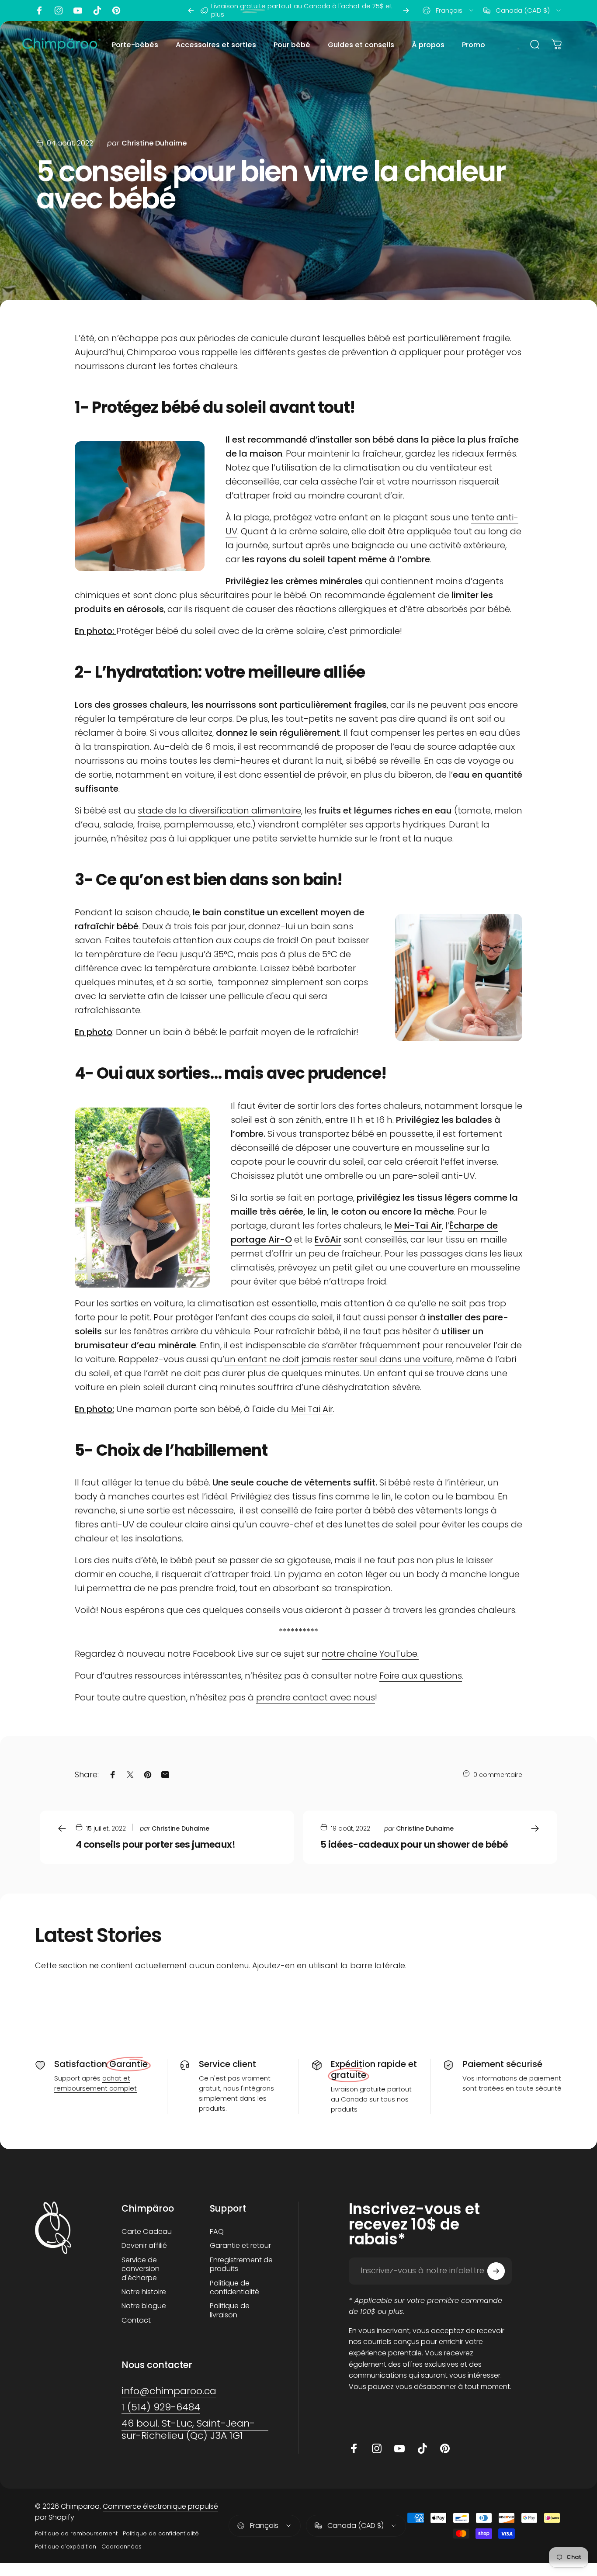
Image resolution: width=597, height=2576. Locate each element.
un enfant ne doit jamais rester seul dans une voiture (338, 1359)
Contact (136, 2320)
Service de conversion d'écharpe (141, 2269)
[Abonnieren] (496, 2271)
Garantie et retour (240, 2246)
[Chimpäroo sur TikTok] (97, 10)
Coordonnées (121, 2547)
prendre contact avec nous (316, 1697)
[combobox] (449, 10)
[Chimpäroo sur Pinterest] (116, 10)
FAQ (217, 2232)
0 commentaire (498, 1775)
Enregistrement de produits (241, 2265)
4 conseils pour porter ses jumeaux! (155, 1844)
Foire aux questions (421, 1676)
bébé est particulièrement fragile (439, 338)
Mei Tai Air (312, 1409)
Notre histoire (144, 2292)
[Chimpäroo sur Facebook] (39, 10)
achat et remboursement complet (95, 2083)
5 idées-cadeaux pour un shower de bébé (414, 1844)
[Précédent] (191, 10)
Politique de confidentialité (234, 2288)
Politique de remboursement (76, 2533)
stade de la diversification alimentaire (219, 810)
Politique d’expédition (66, 2547)
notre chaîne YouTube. (370, 1654)
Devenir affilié (144, 2246)
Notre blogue (144, 2306)
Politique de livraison (230, 2311)
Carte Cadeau (147, 2232)
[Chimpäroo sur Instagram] (59, 10)
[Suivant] (406, 10)
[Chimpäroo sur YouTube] (78, 10)
